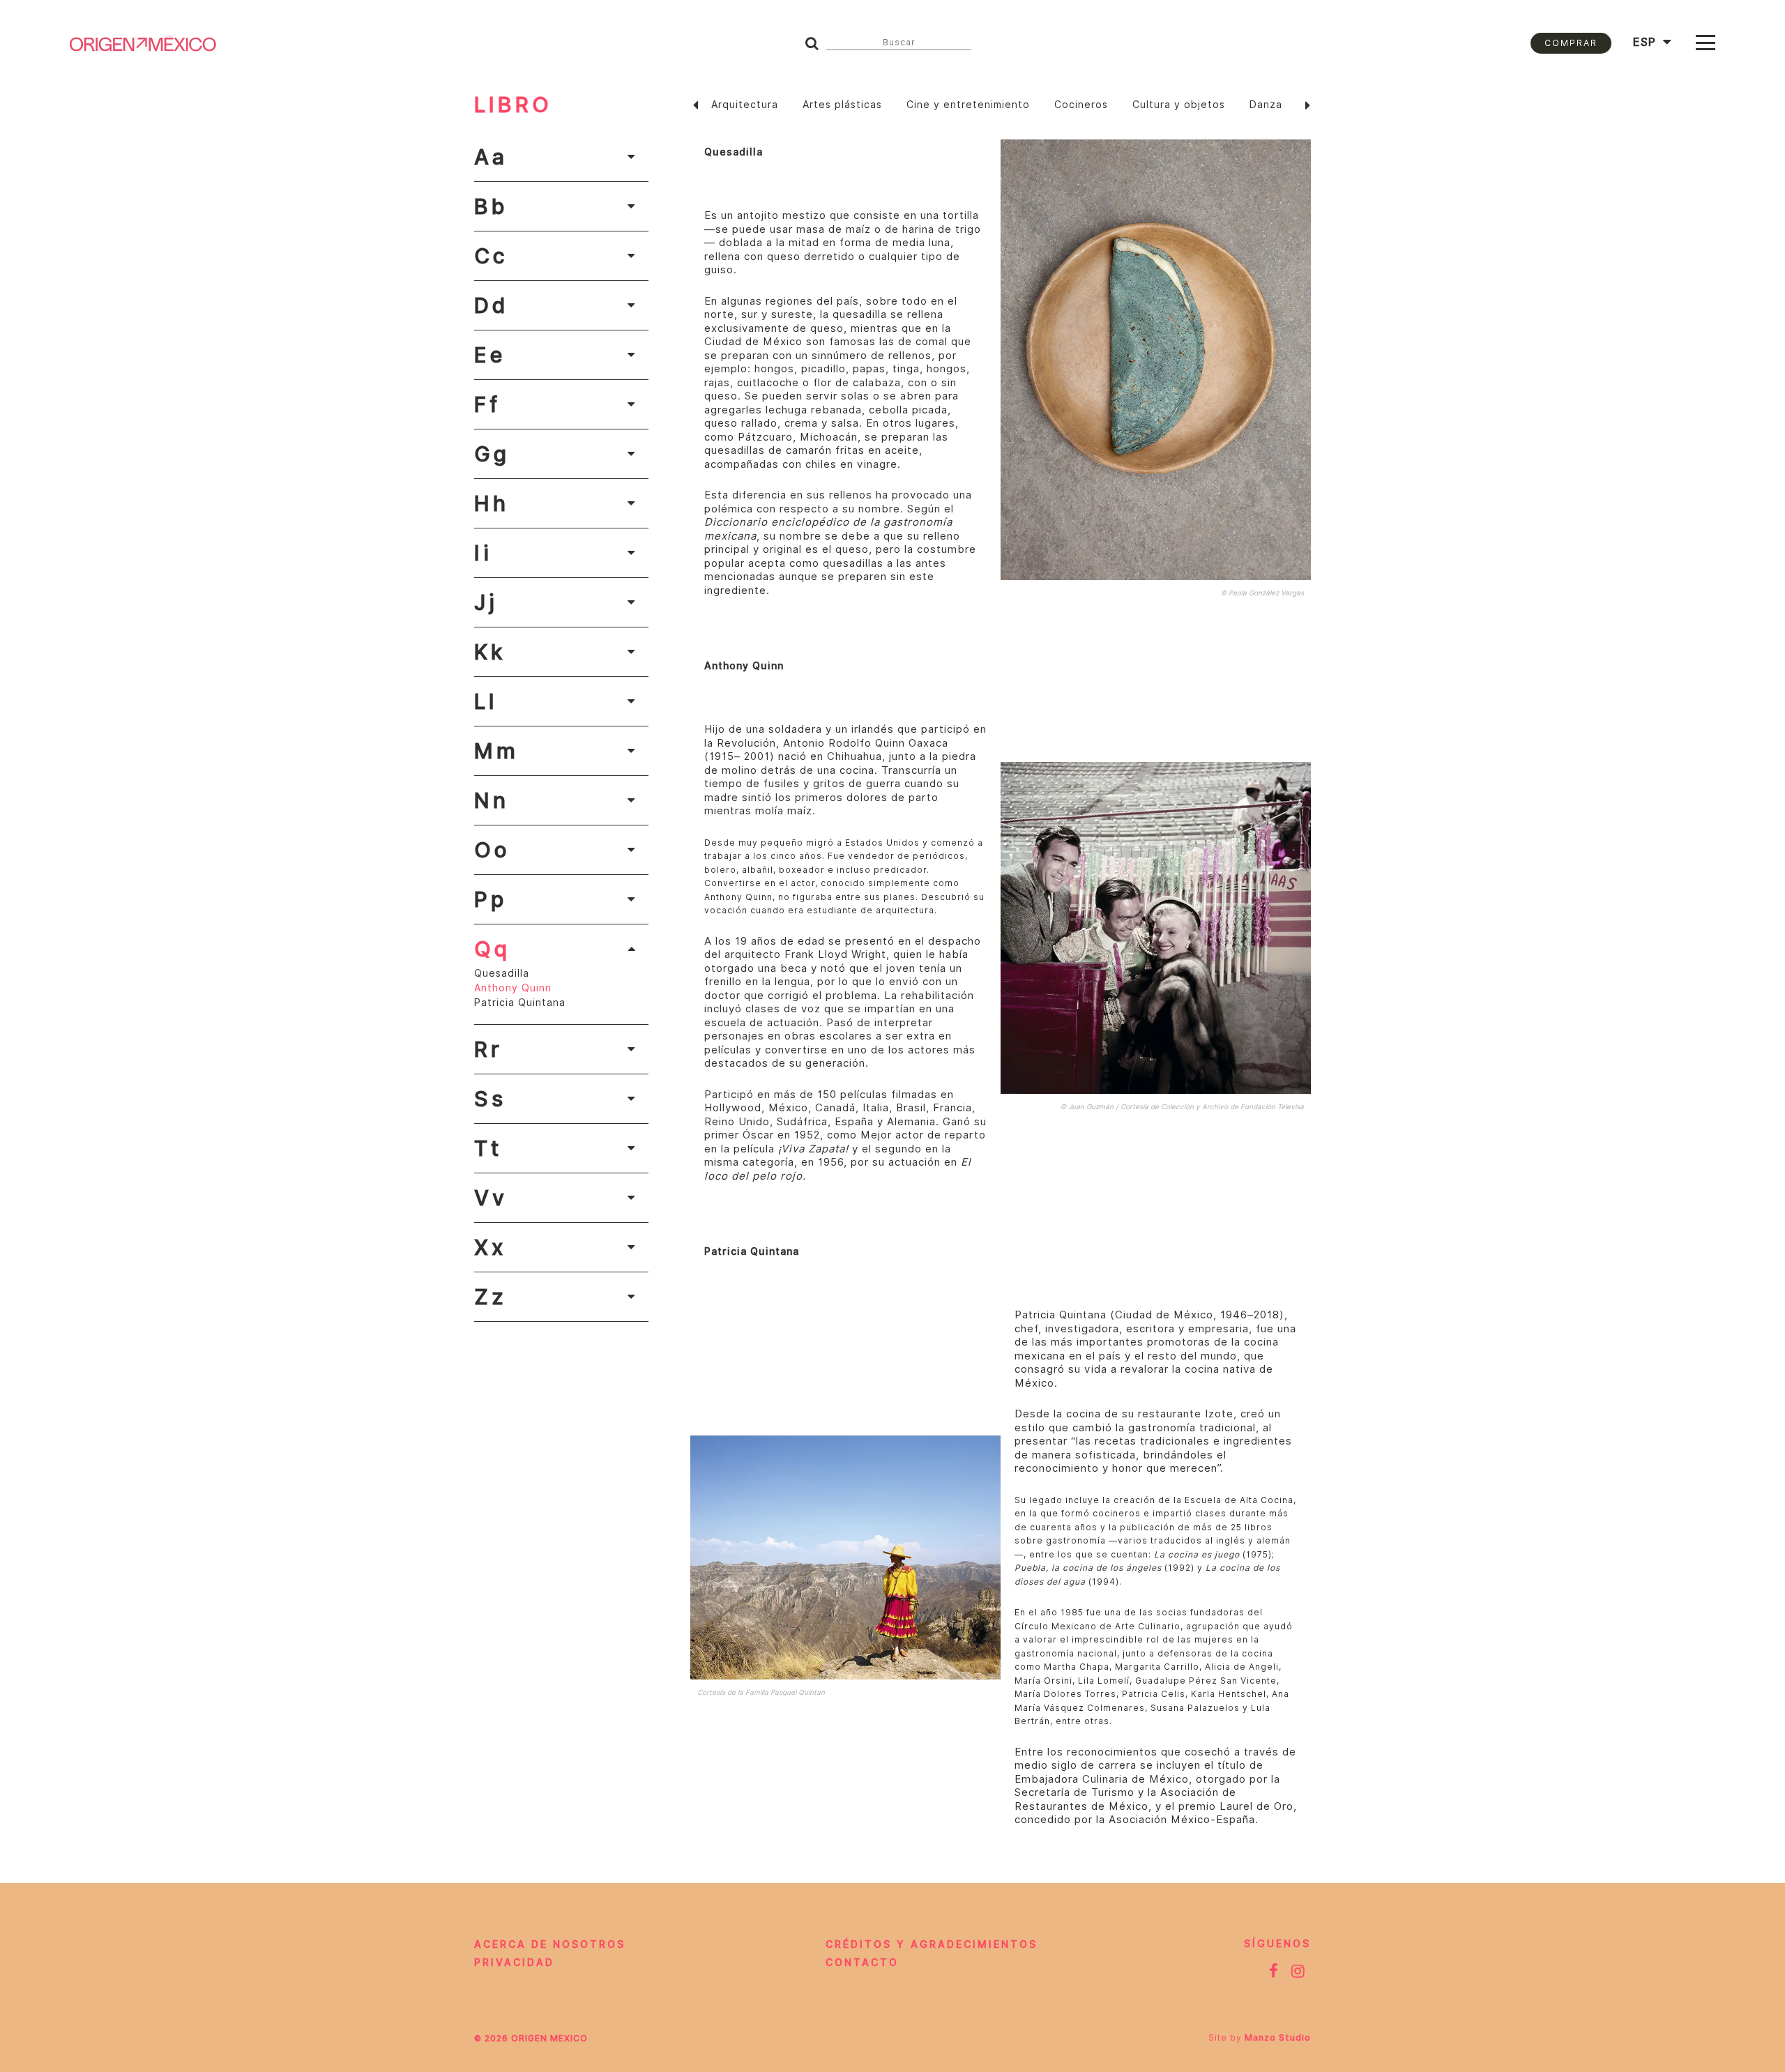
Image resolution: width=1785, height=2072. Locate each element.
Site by (1260, 2037)
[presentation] (696, 105)
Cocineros (1081, 105)
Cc (491, 256)
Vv (491, 1198)
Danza (1266, 105)
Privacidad (514, 1963)
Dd (491, 305)
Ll (486, 701)
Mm (496, 751)
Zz (491, 1297)
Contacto (862, 1963)
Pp (491, 899)
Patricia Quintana (520, 1003)
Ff (487, 404)
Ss (490, 1099)
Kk (490, 652)
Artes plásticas (842, 105)
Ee (490, 355)
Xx (491, 1247)
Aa (491, 157)
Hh (492, 503)
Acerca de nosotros (550, 1944)
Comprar (1571, 43)
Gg (492, 454)
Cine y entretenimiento (968, 105)
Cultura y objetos (1179, 105)
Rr (488, 1049)
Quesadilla (502, 973)
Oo (492, 850)
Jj (486, 602)
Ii (483, 553)
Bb (491, 206)
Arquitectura (745, 105)
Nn (492, 800)
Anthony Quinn (513, 988)
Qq (492, 949)
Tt (488, 1148)
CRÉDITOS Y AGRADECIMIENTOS (932, 1944)
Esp (1645, 42)
